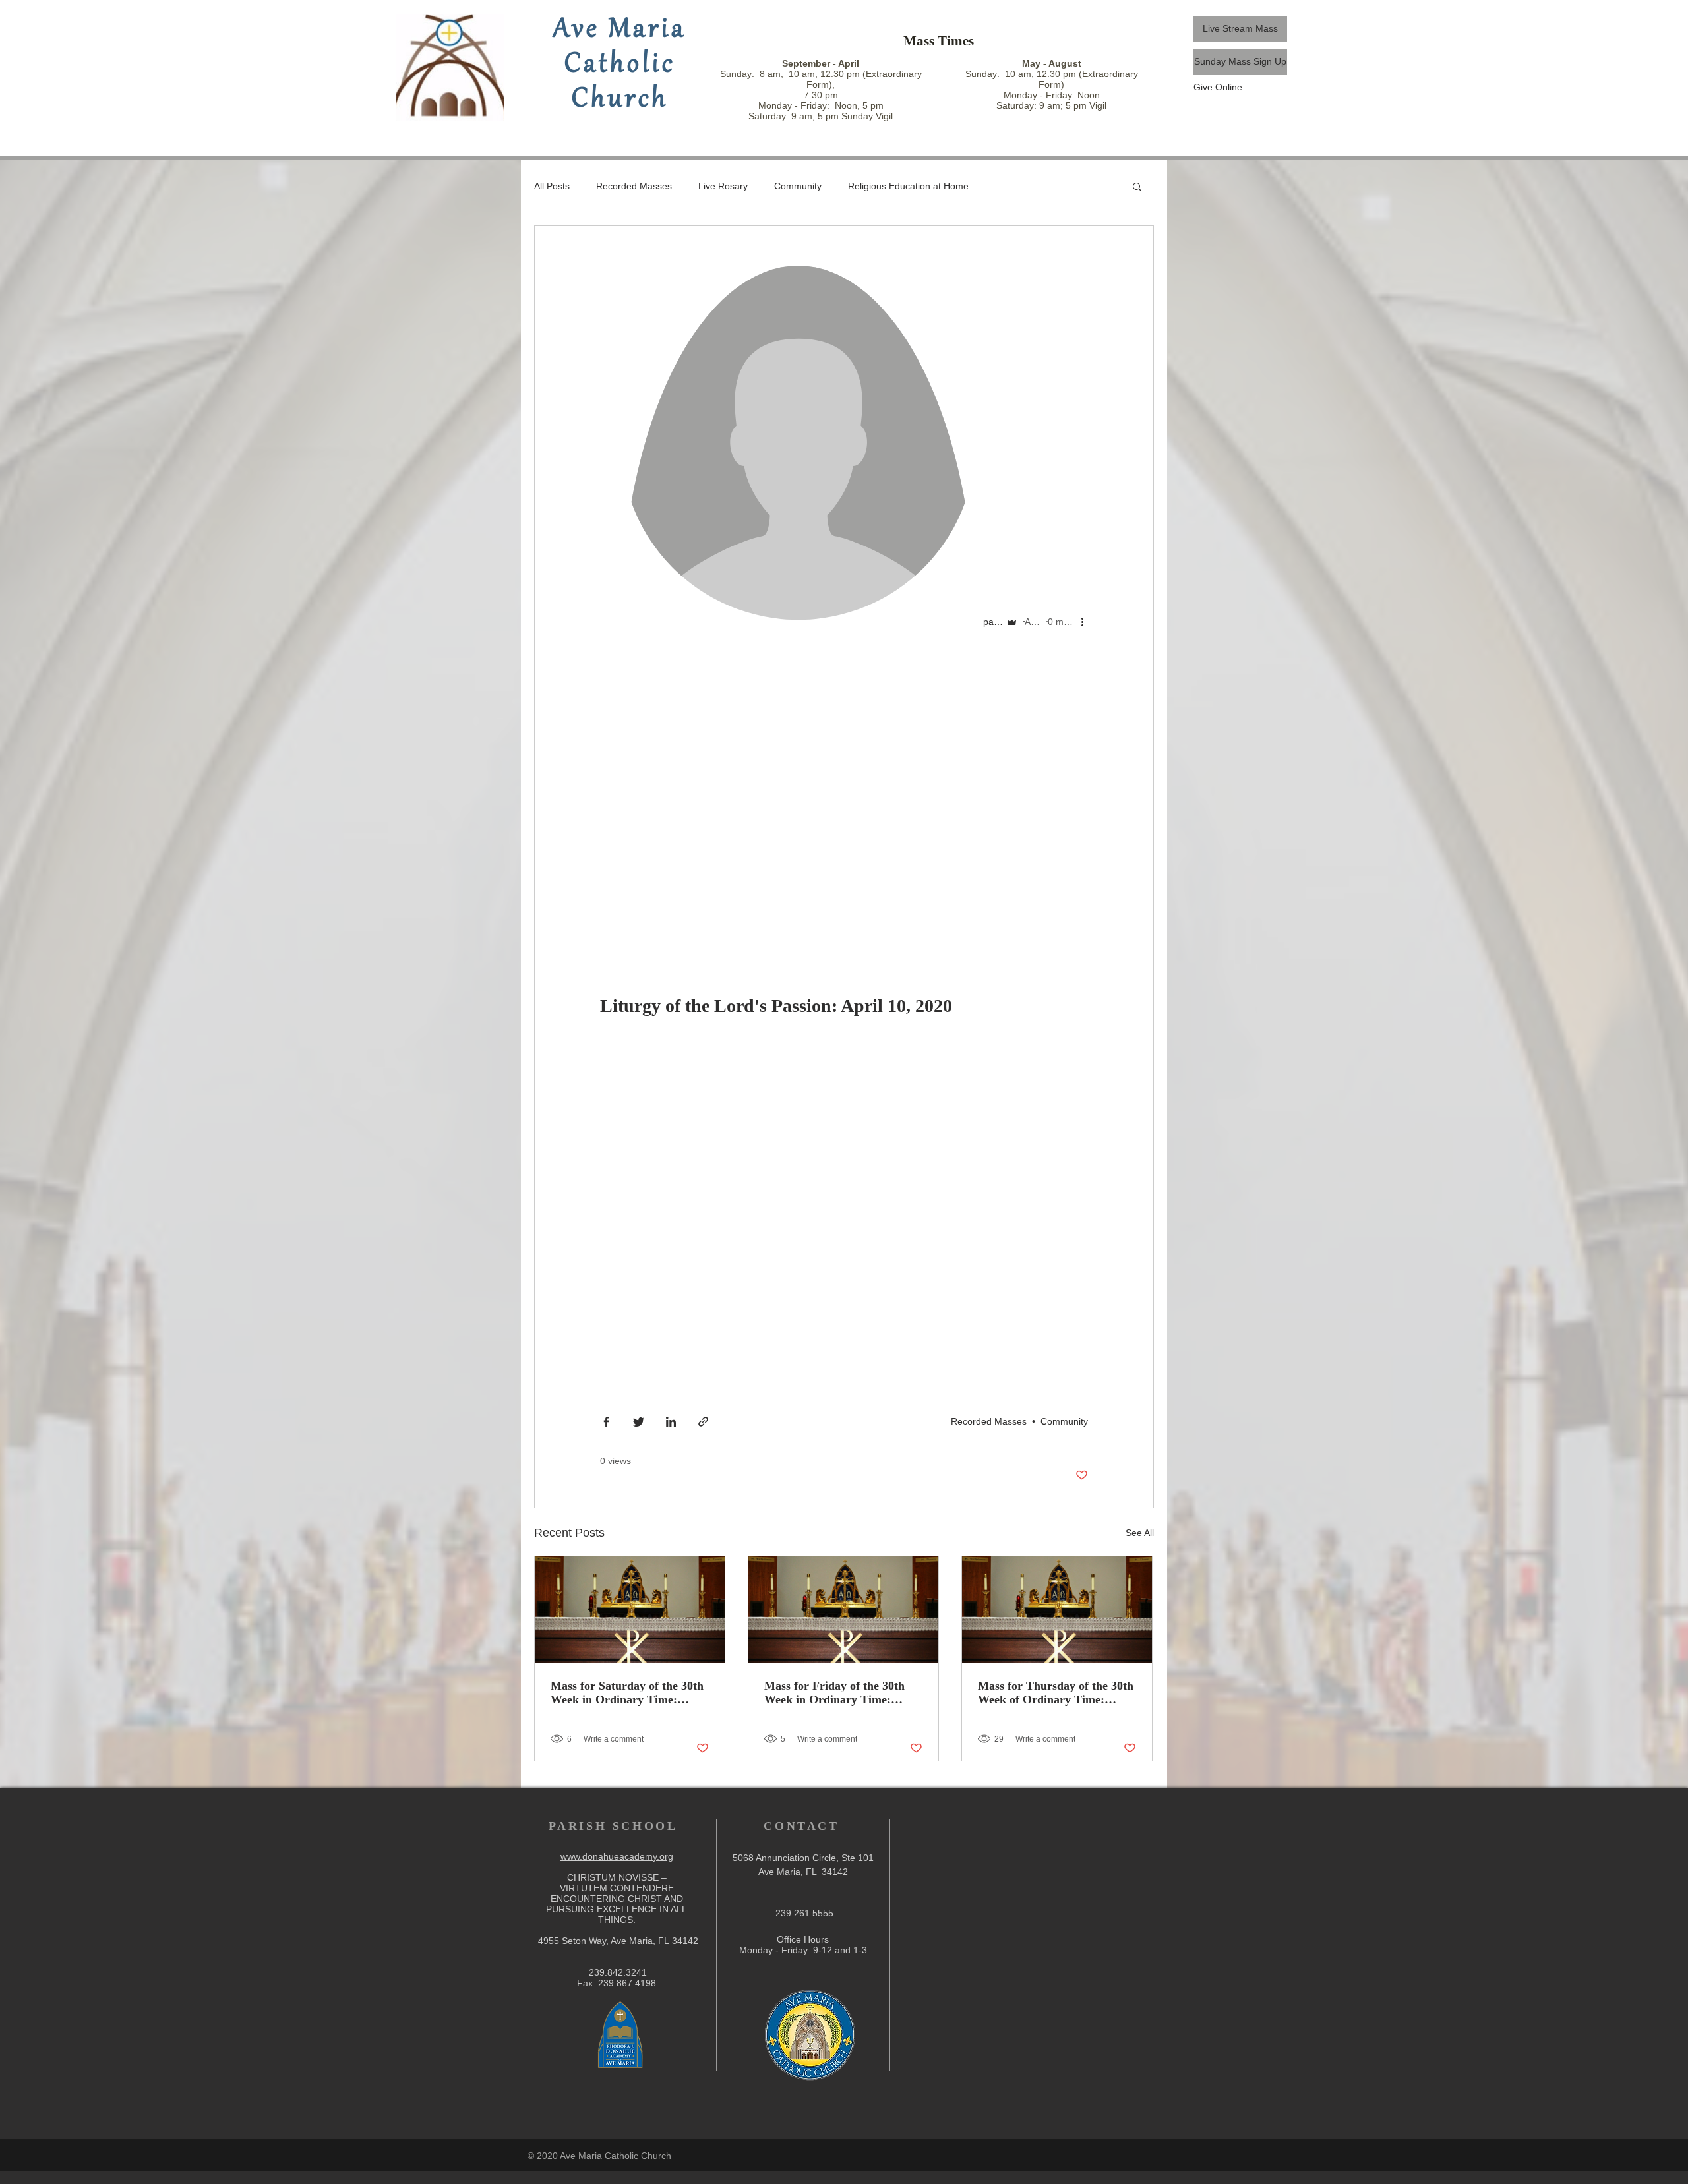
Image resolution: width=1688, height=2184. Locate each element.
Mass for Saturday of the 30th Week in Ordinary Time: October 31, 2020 (627, 1693)
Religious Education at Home (908, 186)
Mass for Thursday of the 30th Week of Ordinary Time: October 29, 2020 (1056, 1693)
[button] (1137, 188)
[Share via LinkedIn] (671, 1422)
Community (798, 186)
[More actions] (1087, 622)
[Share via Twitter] (639, 1422)
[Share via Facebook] (606, 1422)
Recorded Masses (634, 186)
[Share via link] (703, 1422)
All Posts (552, 186)
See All (1140, 1533)
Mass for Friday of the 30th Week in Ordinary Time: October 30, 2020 (834, 1693)
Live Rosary (723, 186)
